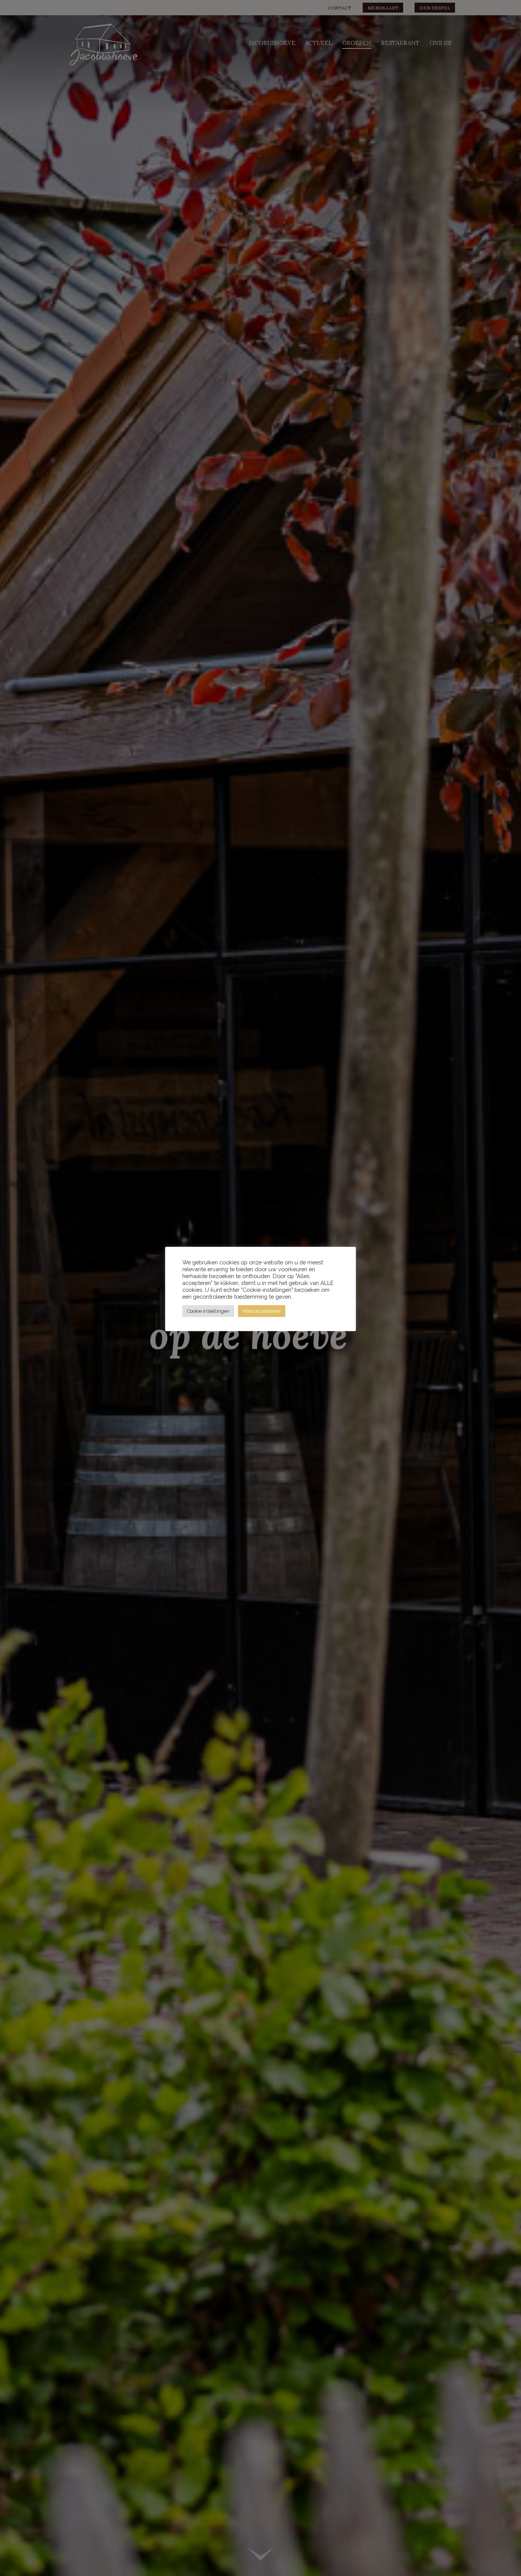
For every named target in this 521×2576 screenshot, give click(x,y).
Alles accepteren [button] (262, 1311)
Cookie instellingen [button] (208, 1311)
